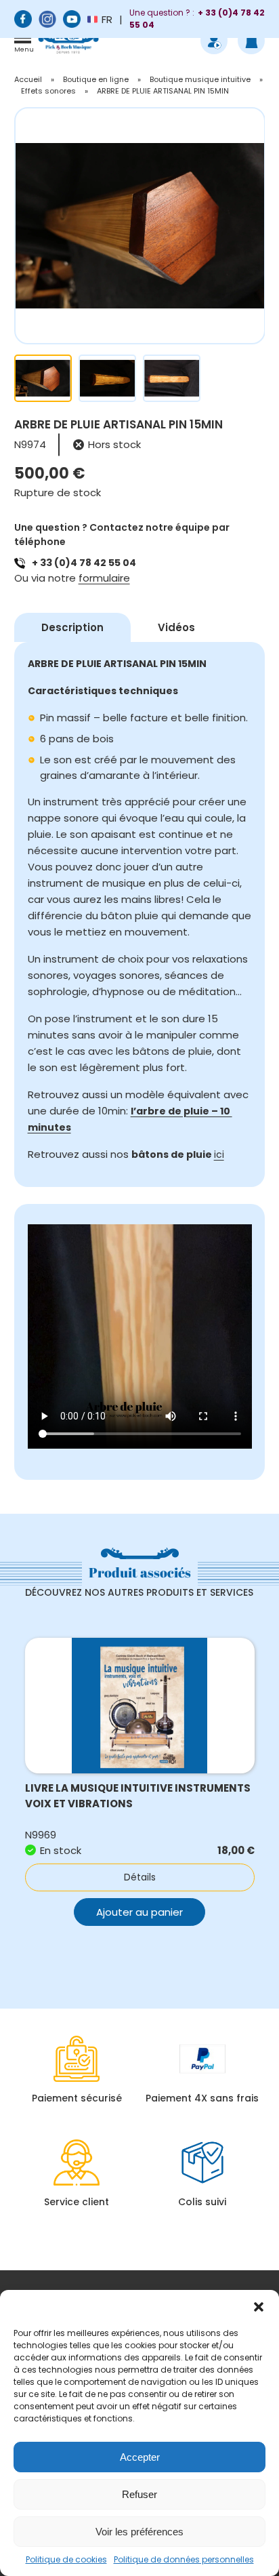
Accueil (28, 79)
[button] (259, 2307)
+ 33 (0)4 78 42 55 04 (84, 563)
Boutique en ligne (96, 79)
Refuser (139, 2494)
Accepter (140, 2457)
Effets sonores (48, 91)
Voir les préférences (139, 2532)
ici (219, 1154)
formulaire (104, 578)
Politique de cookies (66, 2559)
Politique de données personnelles (184, 2559)
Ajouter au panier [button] (139, 1912)
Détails (140, 1877)
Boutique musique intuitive (200, 79)
